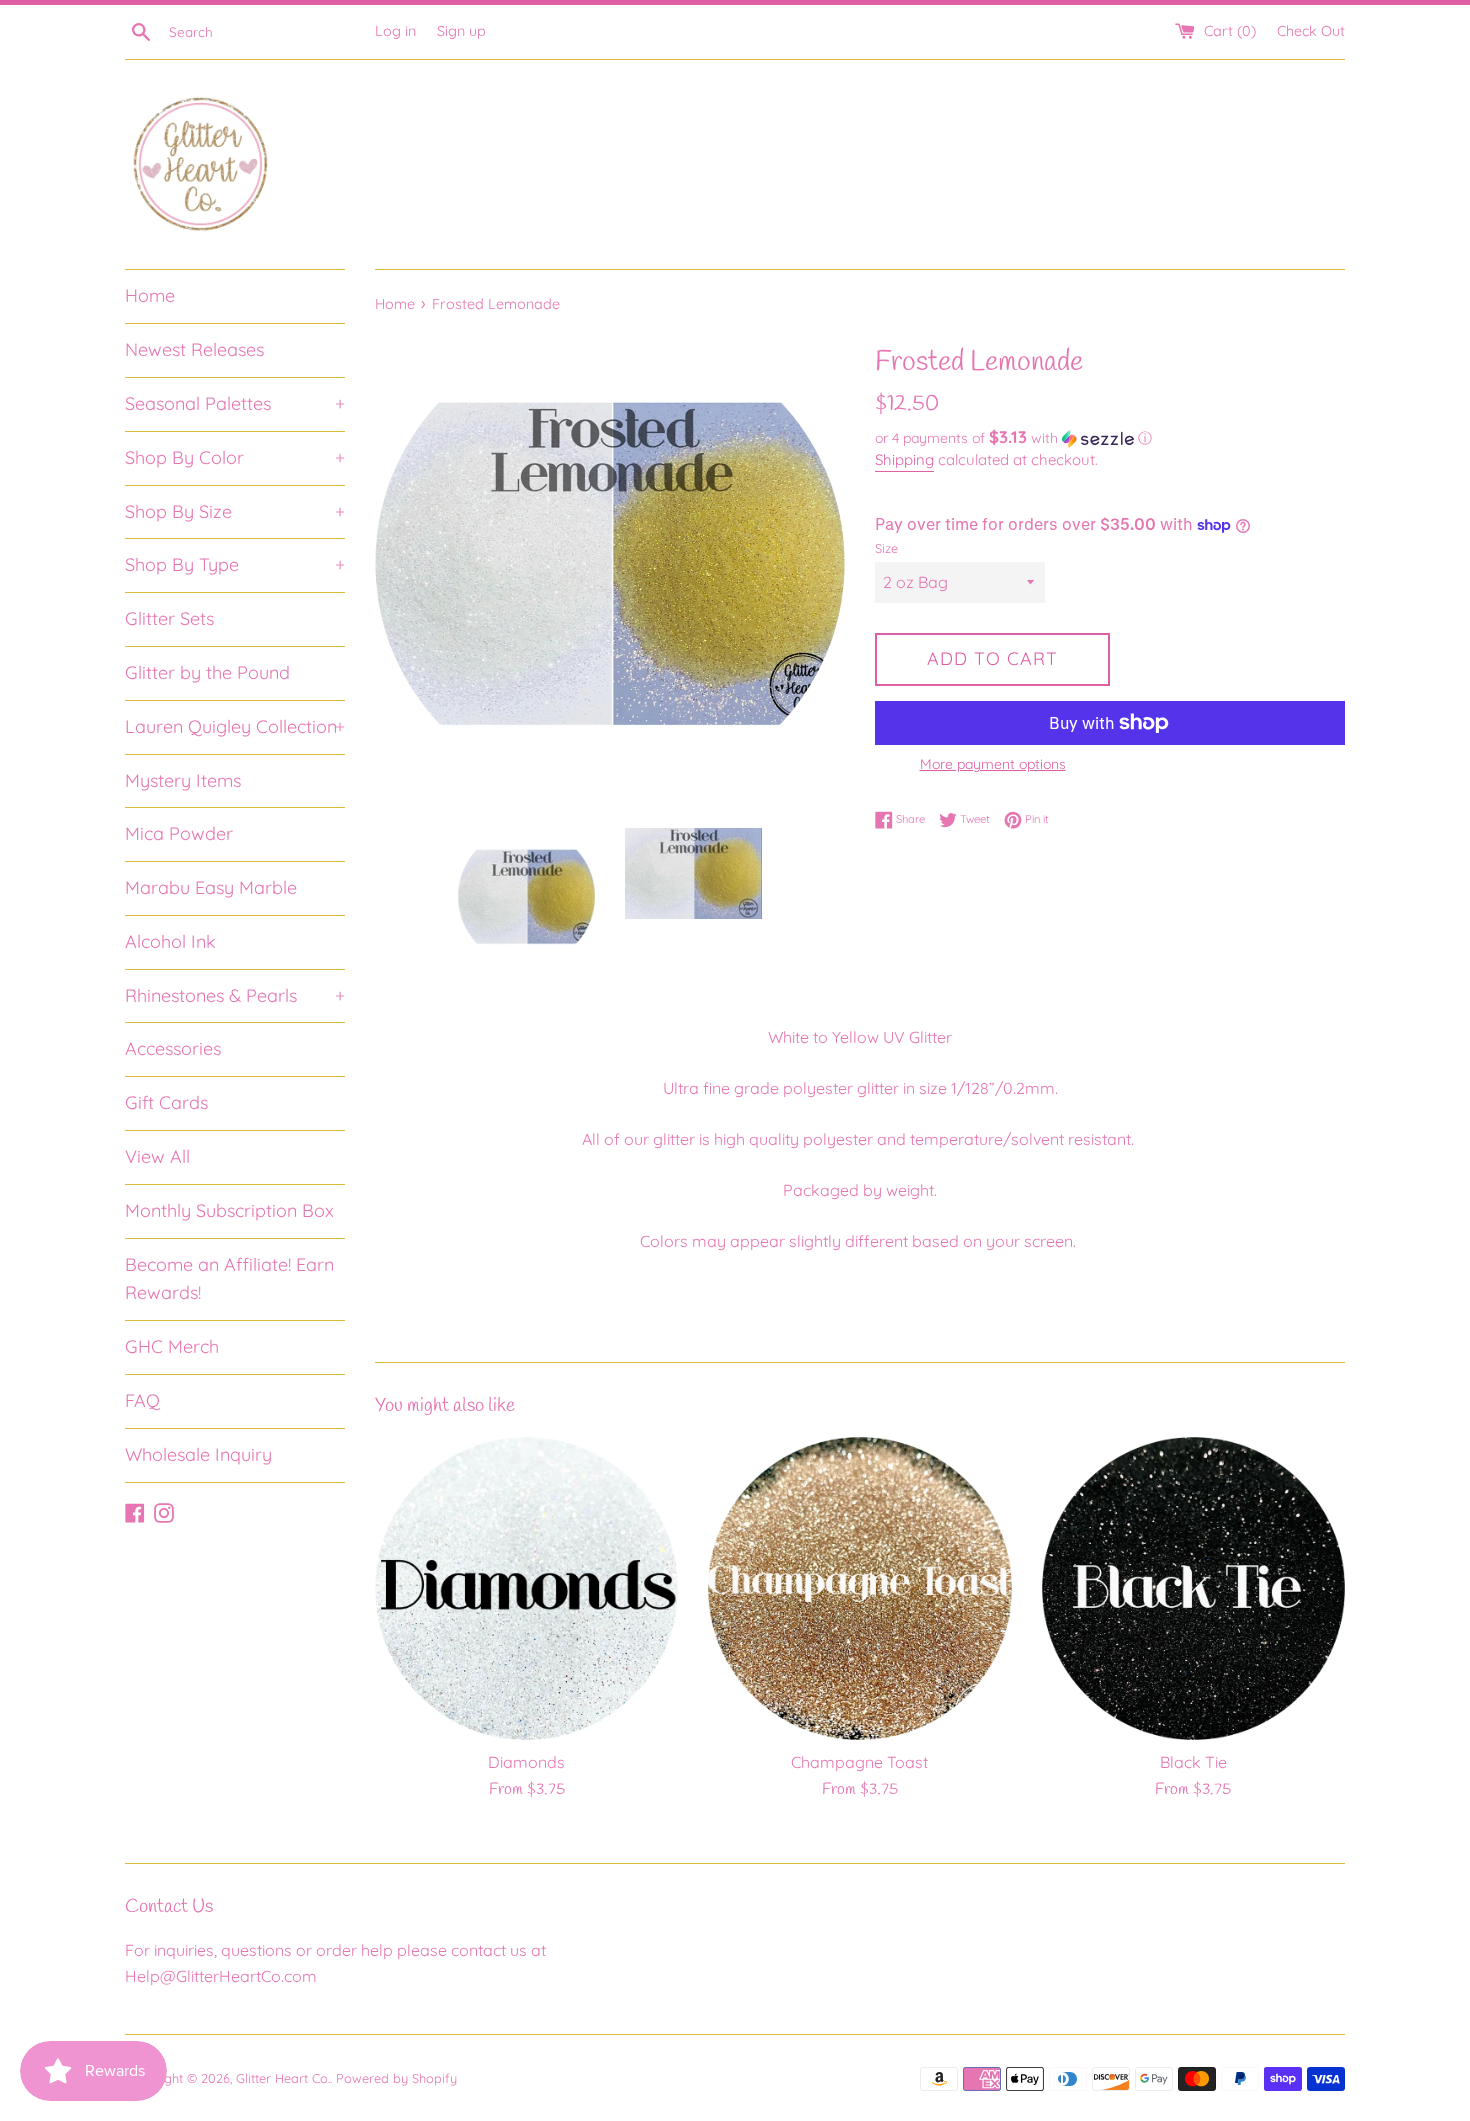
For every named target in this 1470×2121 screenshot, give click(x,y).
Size (886, 548)
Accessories (173, 1048)
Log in (395, 31)
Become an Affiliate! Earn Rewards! (229, 1279)
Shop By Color (235, 457)
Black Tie (1193, 1762)
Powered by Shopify (396, 2078)
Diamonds (526, 1762)
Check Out (1311, 31)
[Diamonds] (526, 1588)
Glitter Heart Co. (283, 2078)
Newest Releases (194, 349)
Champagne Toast (859, 1762)
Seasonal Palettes (235, 403)
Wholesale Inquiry (198, 1454)
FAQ (142, 1400)
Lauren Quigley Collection (235, 726)
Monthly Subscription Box (229, 1210)
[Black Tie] (1193, 1588)
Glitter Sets (169, 618)
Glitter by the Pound (207, 672)
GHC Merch (172, 1346)
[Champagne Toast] (859, 1588)
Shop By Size (235, 511)
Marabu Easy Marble (211, 887)
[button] (1110, 438)
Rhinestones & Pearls (235, 995)
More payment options (993, 764)
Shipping (904, 459)
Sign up (461, 31)
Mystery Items (183, 780)
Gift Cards (166, 1102)
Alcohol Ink (170, 941)
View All (157, 1156)
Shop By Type (235, 564)
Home (150, 295)
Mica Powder (179, 833)
